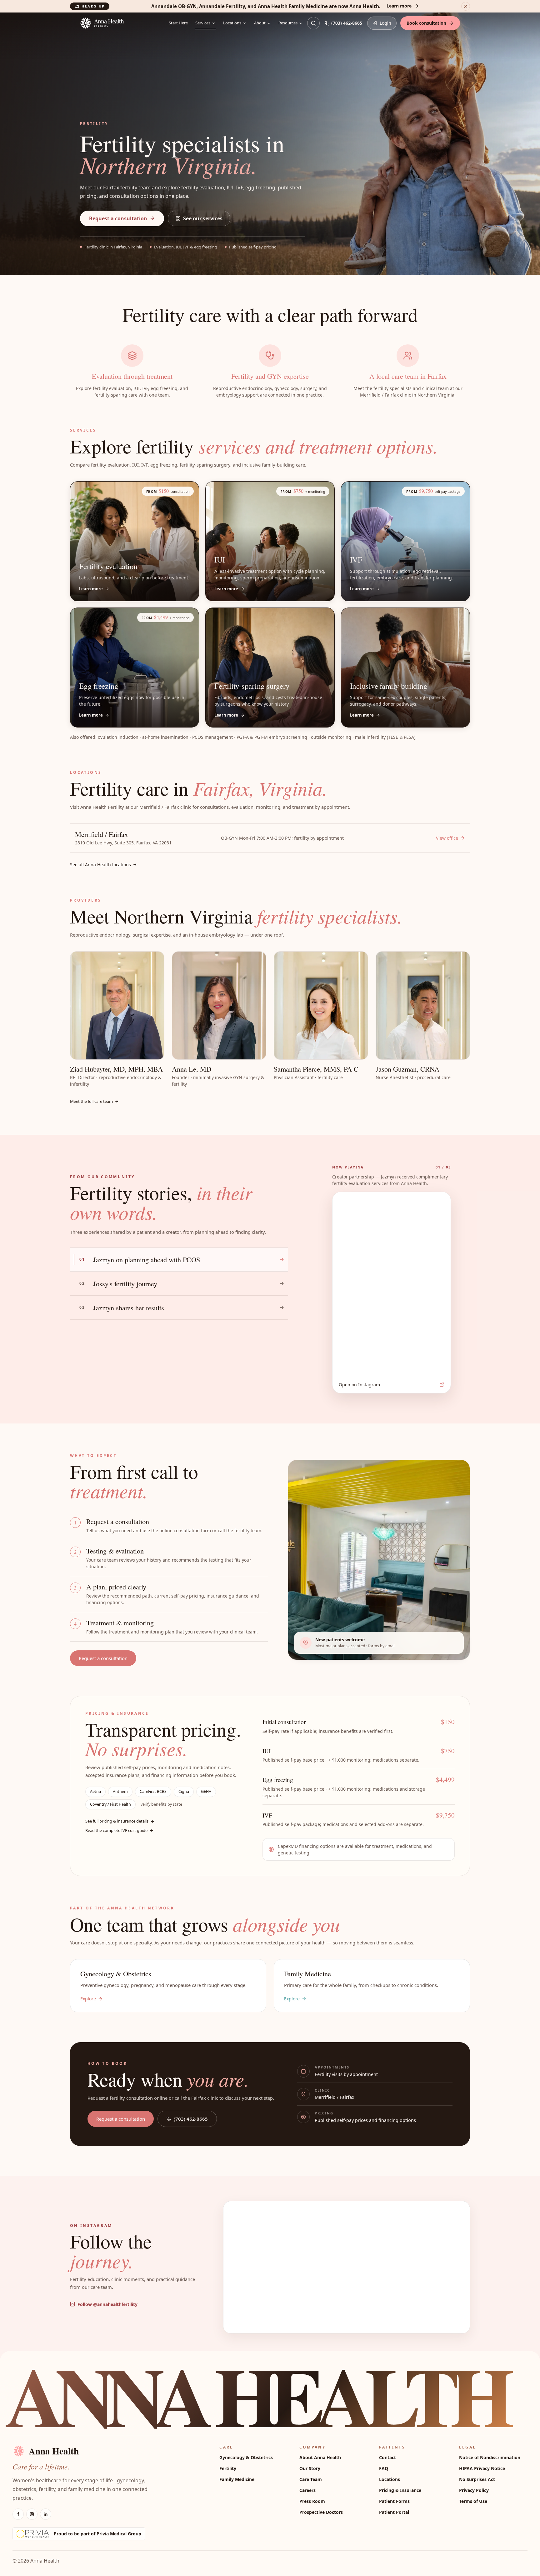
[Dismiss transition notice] (466, 6)
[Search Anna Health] (313, 23)
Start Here (178, 23)
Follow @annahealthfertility (107, 2304)
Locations (232, 23)
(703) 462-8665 (347, 23)
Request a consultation (118, 218)
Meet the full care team (91, 1101)
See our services (203, 218)
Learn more (399, 6)
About (260, 23)
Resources (288, 23)
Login (385, 23)
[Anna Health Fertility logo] (122, 23)
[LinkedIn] (46, 2514)
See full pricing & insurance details (117, 1821)
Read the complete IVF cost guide (116, 1830)
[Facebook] (18, 2514)
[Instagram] (32, 2514)
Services (203, 23)
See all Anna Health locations (100, 865)
